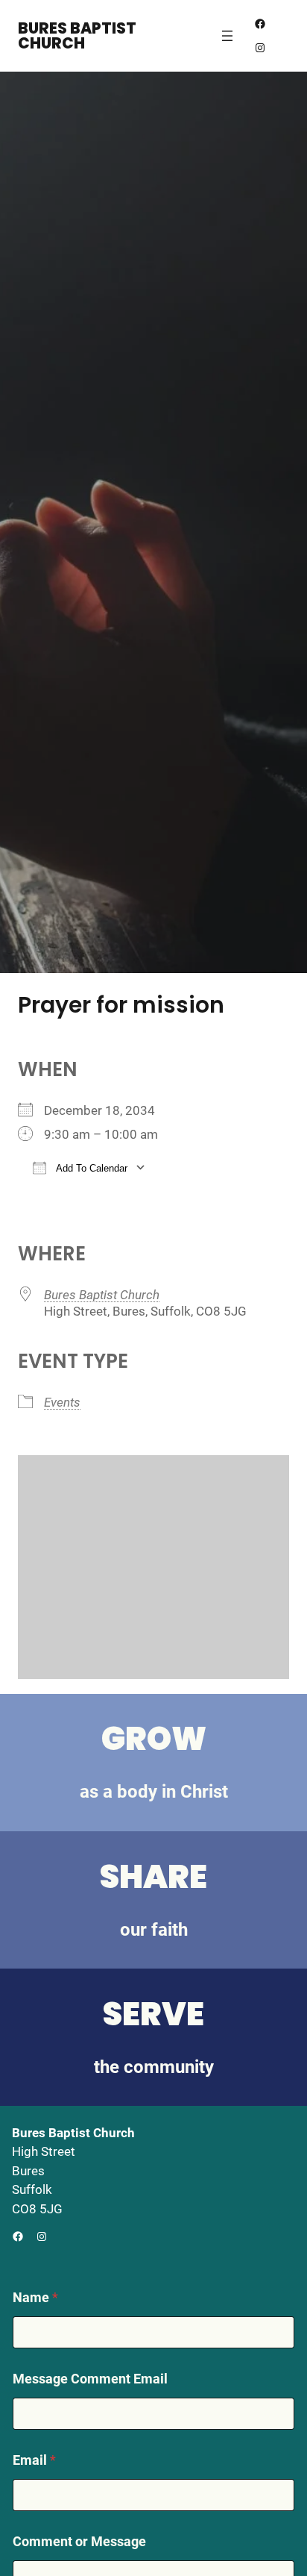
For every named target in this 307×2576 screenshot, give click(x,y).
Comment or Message (79, 2541)
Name (35, 2297)
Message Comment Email (90, 2379)
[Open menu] (227, 36)
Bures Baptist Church (77, 36)
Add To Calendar (91, 1168)
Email (34, 2460)
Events (62, 1402)
